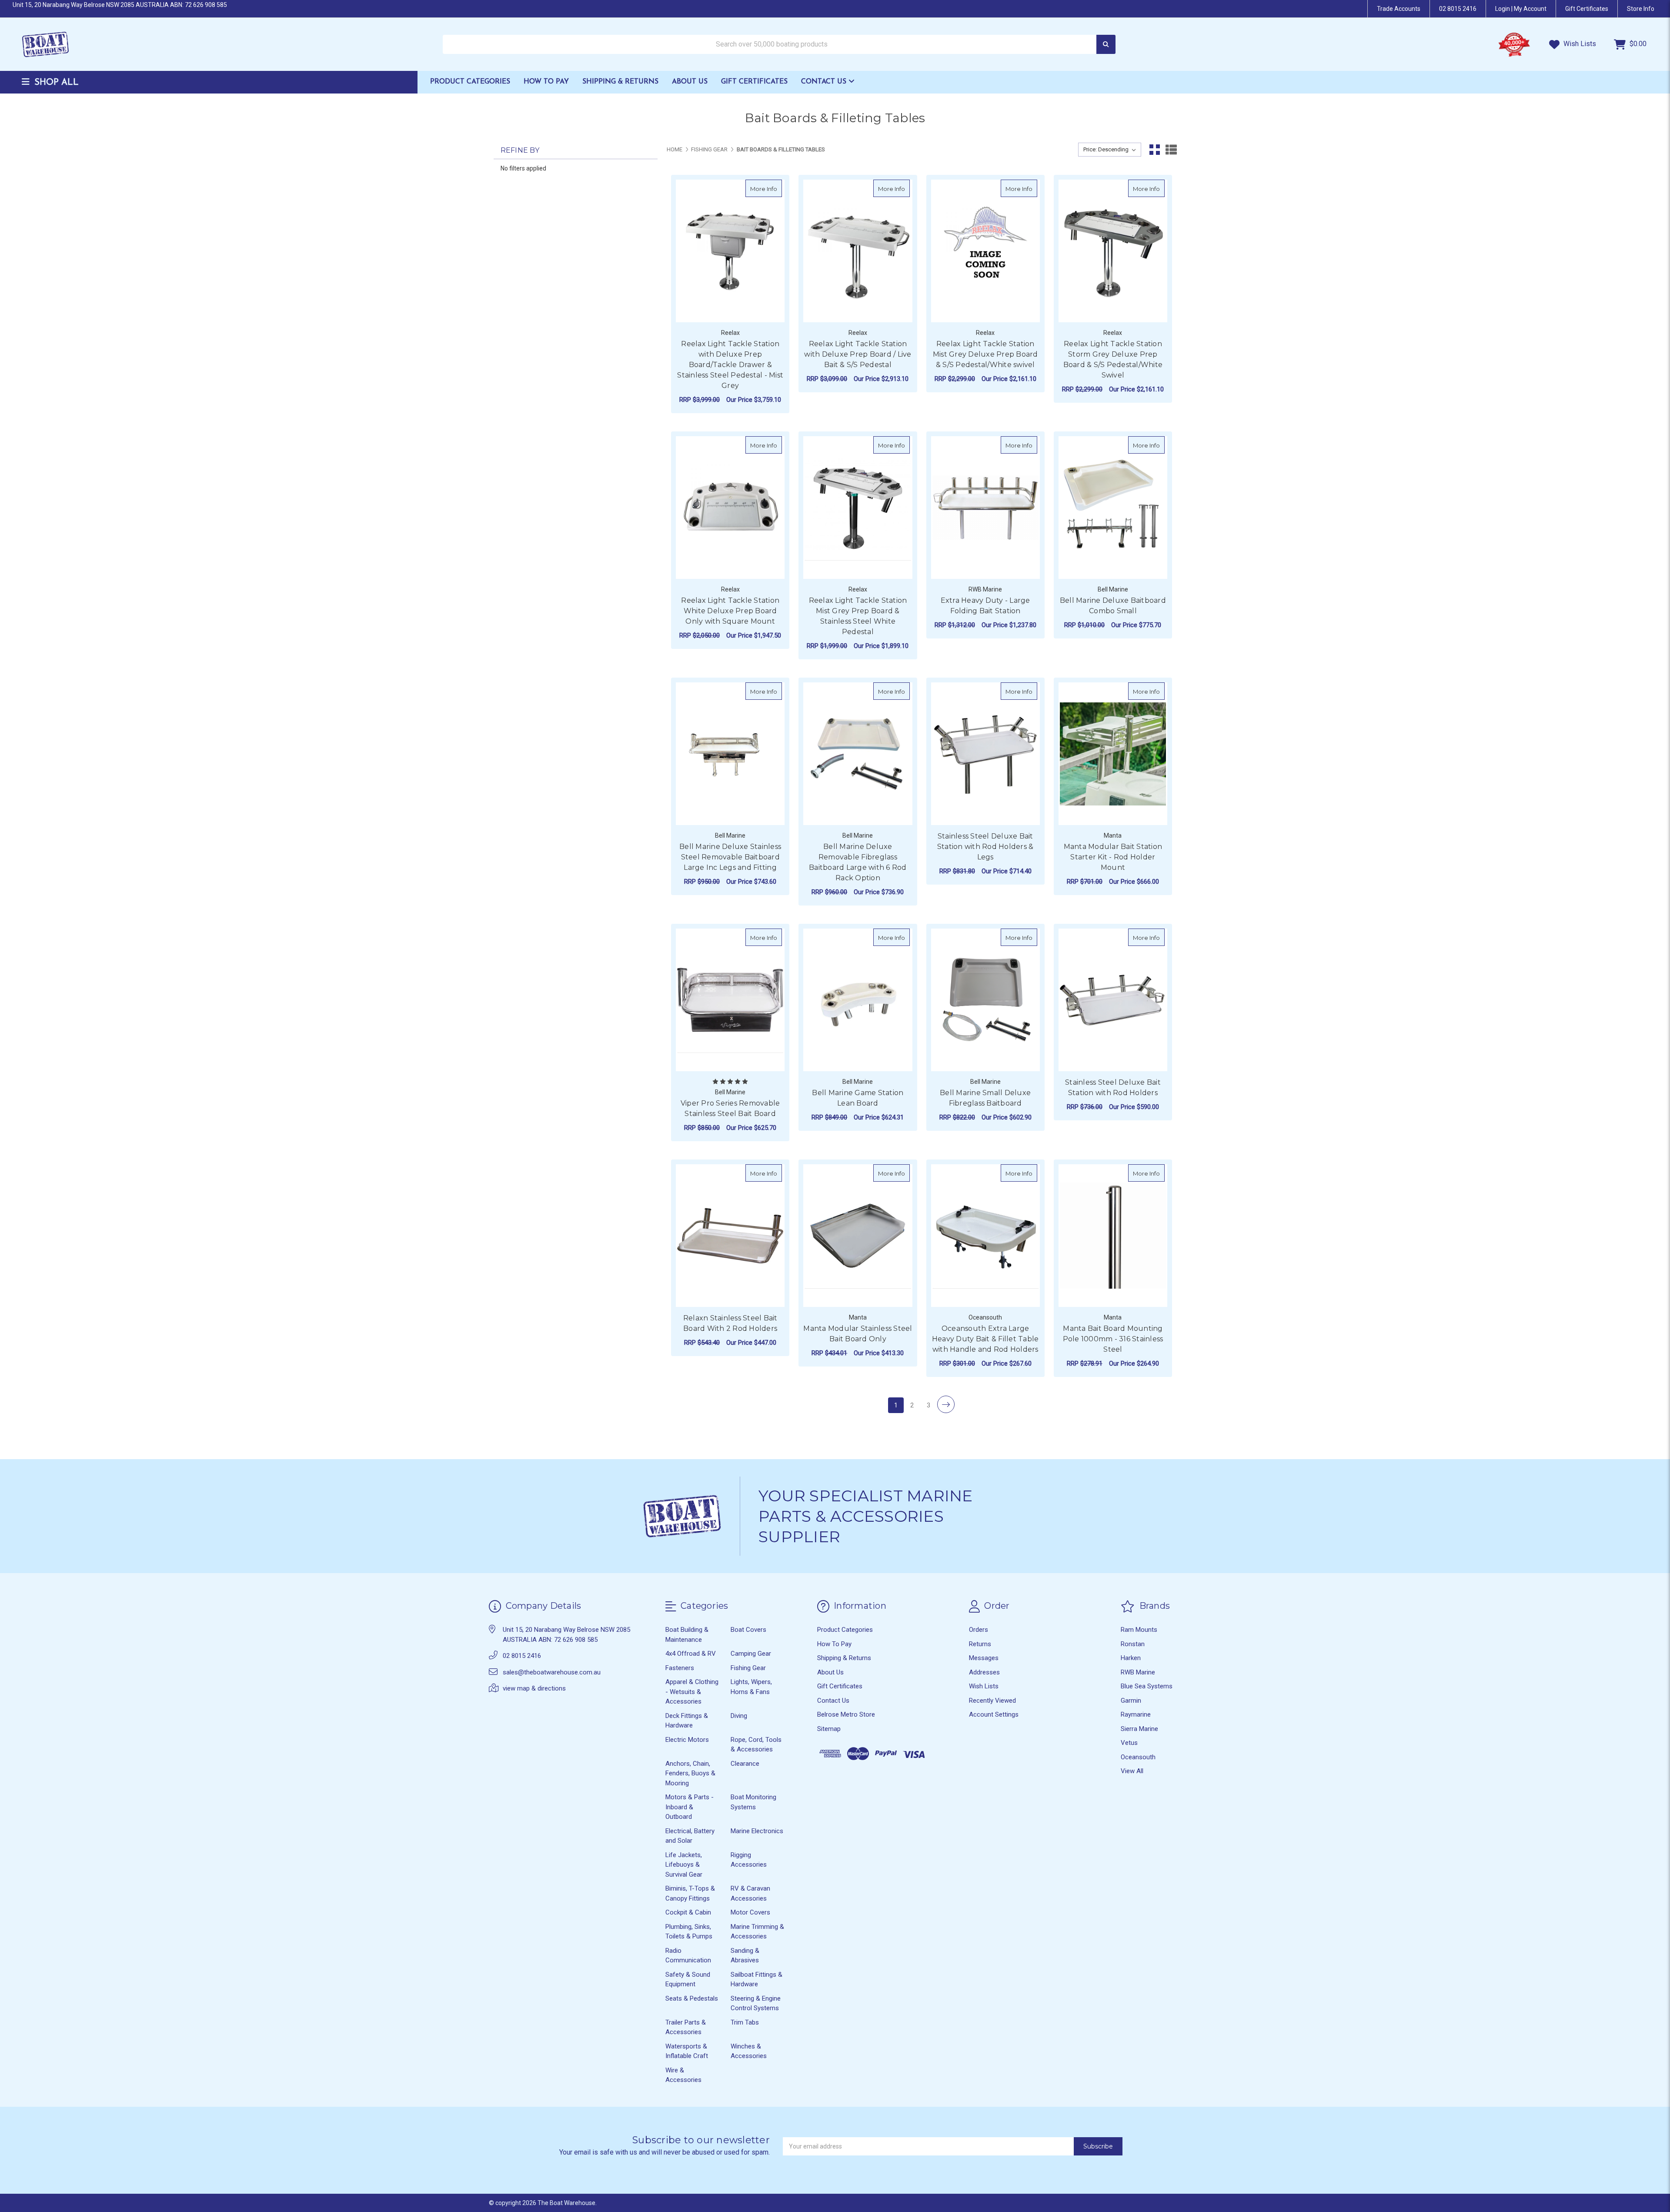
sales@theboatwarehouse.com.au (552, 1672)
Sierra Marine (1139, 1729)
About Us (690, 82)
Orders (979, 1630)
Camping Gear (751, 1654)
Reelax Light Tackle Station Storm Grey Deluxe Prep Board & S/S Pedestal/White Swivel (1113, 359)
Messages (984, 1658)
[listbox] (1110, 150)
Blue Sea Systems (1147, 1686)
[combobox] (779, 45)
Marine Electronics (757, 1831)
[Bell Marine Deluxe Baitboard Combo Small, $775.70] (1113, 508)
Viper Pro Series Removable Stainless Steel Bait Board (730, 1108)
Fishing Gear (748, 1668)
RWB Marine (1138, 1672)
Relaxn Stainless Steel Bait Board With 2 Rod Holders (730, 1323)
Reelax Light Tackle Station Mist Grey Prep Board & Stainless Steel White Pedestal (858, 616)
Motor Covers (750, 1912)
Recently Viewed (992, 1701)
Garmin (1131, 1701)
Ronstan (1133, 1644)
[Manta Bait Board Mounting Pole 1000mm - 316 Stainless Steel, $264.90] (1113, 1236)
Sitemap (829, 1729)
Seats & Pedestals (692, 1998)
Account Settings (994, 1714)
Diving (739, 1716)
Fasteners (680, 1668)
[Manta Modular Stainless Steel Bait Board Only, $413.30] (858, 1236)
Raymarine (1136, 1714)
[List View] (1171, 150)
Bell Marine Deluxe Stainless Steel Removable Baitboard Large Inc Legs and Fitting (730, 857)
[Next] (946, 1404)
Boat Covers (748, 1630)
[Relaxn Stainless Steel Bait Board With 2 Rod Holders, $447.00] (730, 1236)
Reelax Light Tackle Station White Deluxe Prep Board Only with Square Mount (730, 611)
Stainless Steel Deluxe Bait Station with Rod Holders (1113, 1088)
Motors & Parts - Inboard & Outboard (690, 1807)
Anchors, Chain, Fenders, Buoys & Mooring (690, 1773)
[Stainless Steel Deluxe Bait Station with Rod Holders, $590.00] (1113, 1000)
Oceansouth (1138, 1757)
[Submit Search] (1106, 45)
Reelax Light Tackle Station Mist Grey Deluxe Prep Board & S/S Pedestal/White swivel (985, 354)
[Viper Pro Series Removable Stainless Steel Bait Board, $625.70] (730, 1000)
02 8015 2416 (1458, 9)
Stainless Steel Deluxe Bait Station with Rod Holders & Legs (985, 847)
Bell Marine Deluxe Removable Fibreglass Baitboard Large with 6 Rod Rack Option (858, 862)
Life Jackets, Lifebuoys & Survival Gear (684, 1865)
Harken (1131, 1658)
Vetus (1129, 1743)
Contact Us (825, 82)
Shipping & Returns (620, 82)
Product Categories (470, 82)
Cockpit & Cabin (688, 1912)
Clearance (745, 1764)
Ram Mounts (1139, 1630)
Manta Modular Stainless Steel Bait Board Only (858, 1334)
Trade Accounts (1399, 9)
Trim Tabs (745, 2022)
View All (1132, 1771)
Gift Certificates (754, 82)
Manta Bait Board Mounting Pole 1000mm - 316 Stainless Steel (1113, 1339)
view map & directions (534, 1688)
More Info (766, 189)
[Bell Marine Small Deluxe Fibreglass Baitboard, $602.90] (985, 1000)
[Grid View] (1155, 150)
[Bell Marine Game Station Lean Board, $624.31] (858, 1000)
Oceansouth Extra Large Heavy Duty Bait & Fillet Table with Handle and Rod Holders (985, 1339)
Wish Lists (1579, 44)
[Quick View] (773, 188)
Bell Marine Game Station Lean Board (858, 1098)
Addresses (984, 1672)
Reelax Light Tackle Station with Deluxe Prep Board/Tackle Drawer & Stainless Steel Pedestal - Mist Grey (730, 365)
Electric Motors (687, 1740)
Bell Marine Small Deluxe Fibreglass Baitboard (985, 1098)
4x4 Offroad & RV (691, 1654)
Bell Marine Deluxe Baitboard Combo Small (1113, 606)
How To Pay (546, 82)
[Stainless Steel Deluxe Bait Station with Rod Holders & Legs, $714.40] (985, 754)
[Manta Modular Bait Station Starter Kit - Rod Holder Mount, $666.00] (1113, 754)
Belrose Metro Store (846, 1714)
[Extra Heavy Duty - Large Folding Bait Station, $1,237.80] (985, 508)
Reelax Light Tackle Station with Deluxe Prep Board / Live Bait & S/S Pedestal (858, 354)
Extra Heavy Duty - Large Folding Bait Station (985, 606)
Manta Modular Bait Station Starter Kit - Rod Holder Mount (1113, 857)
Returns (980, 1644)
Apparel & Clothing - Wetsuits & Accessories (692, 1692)
